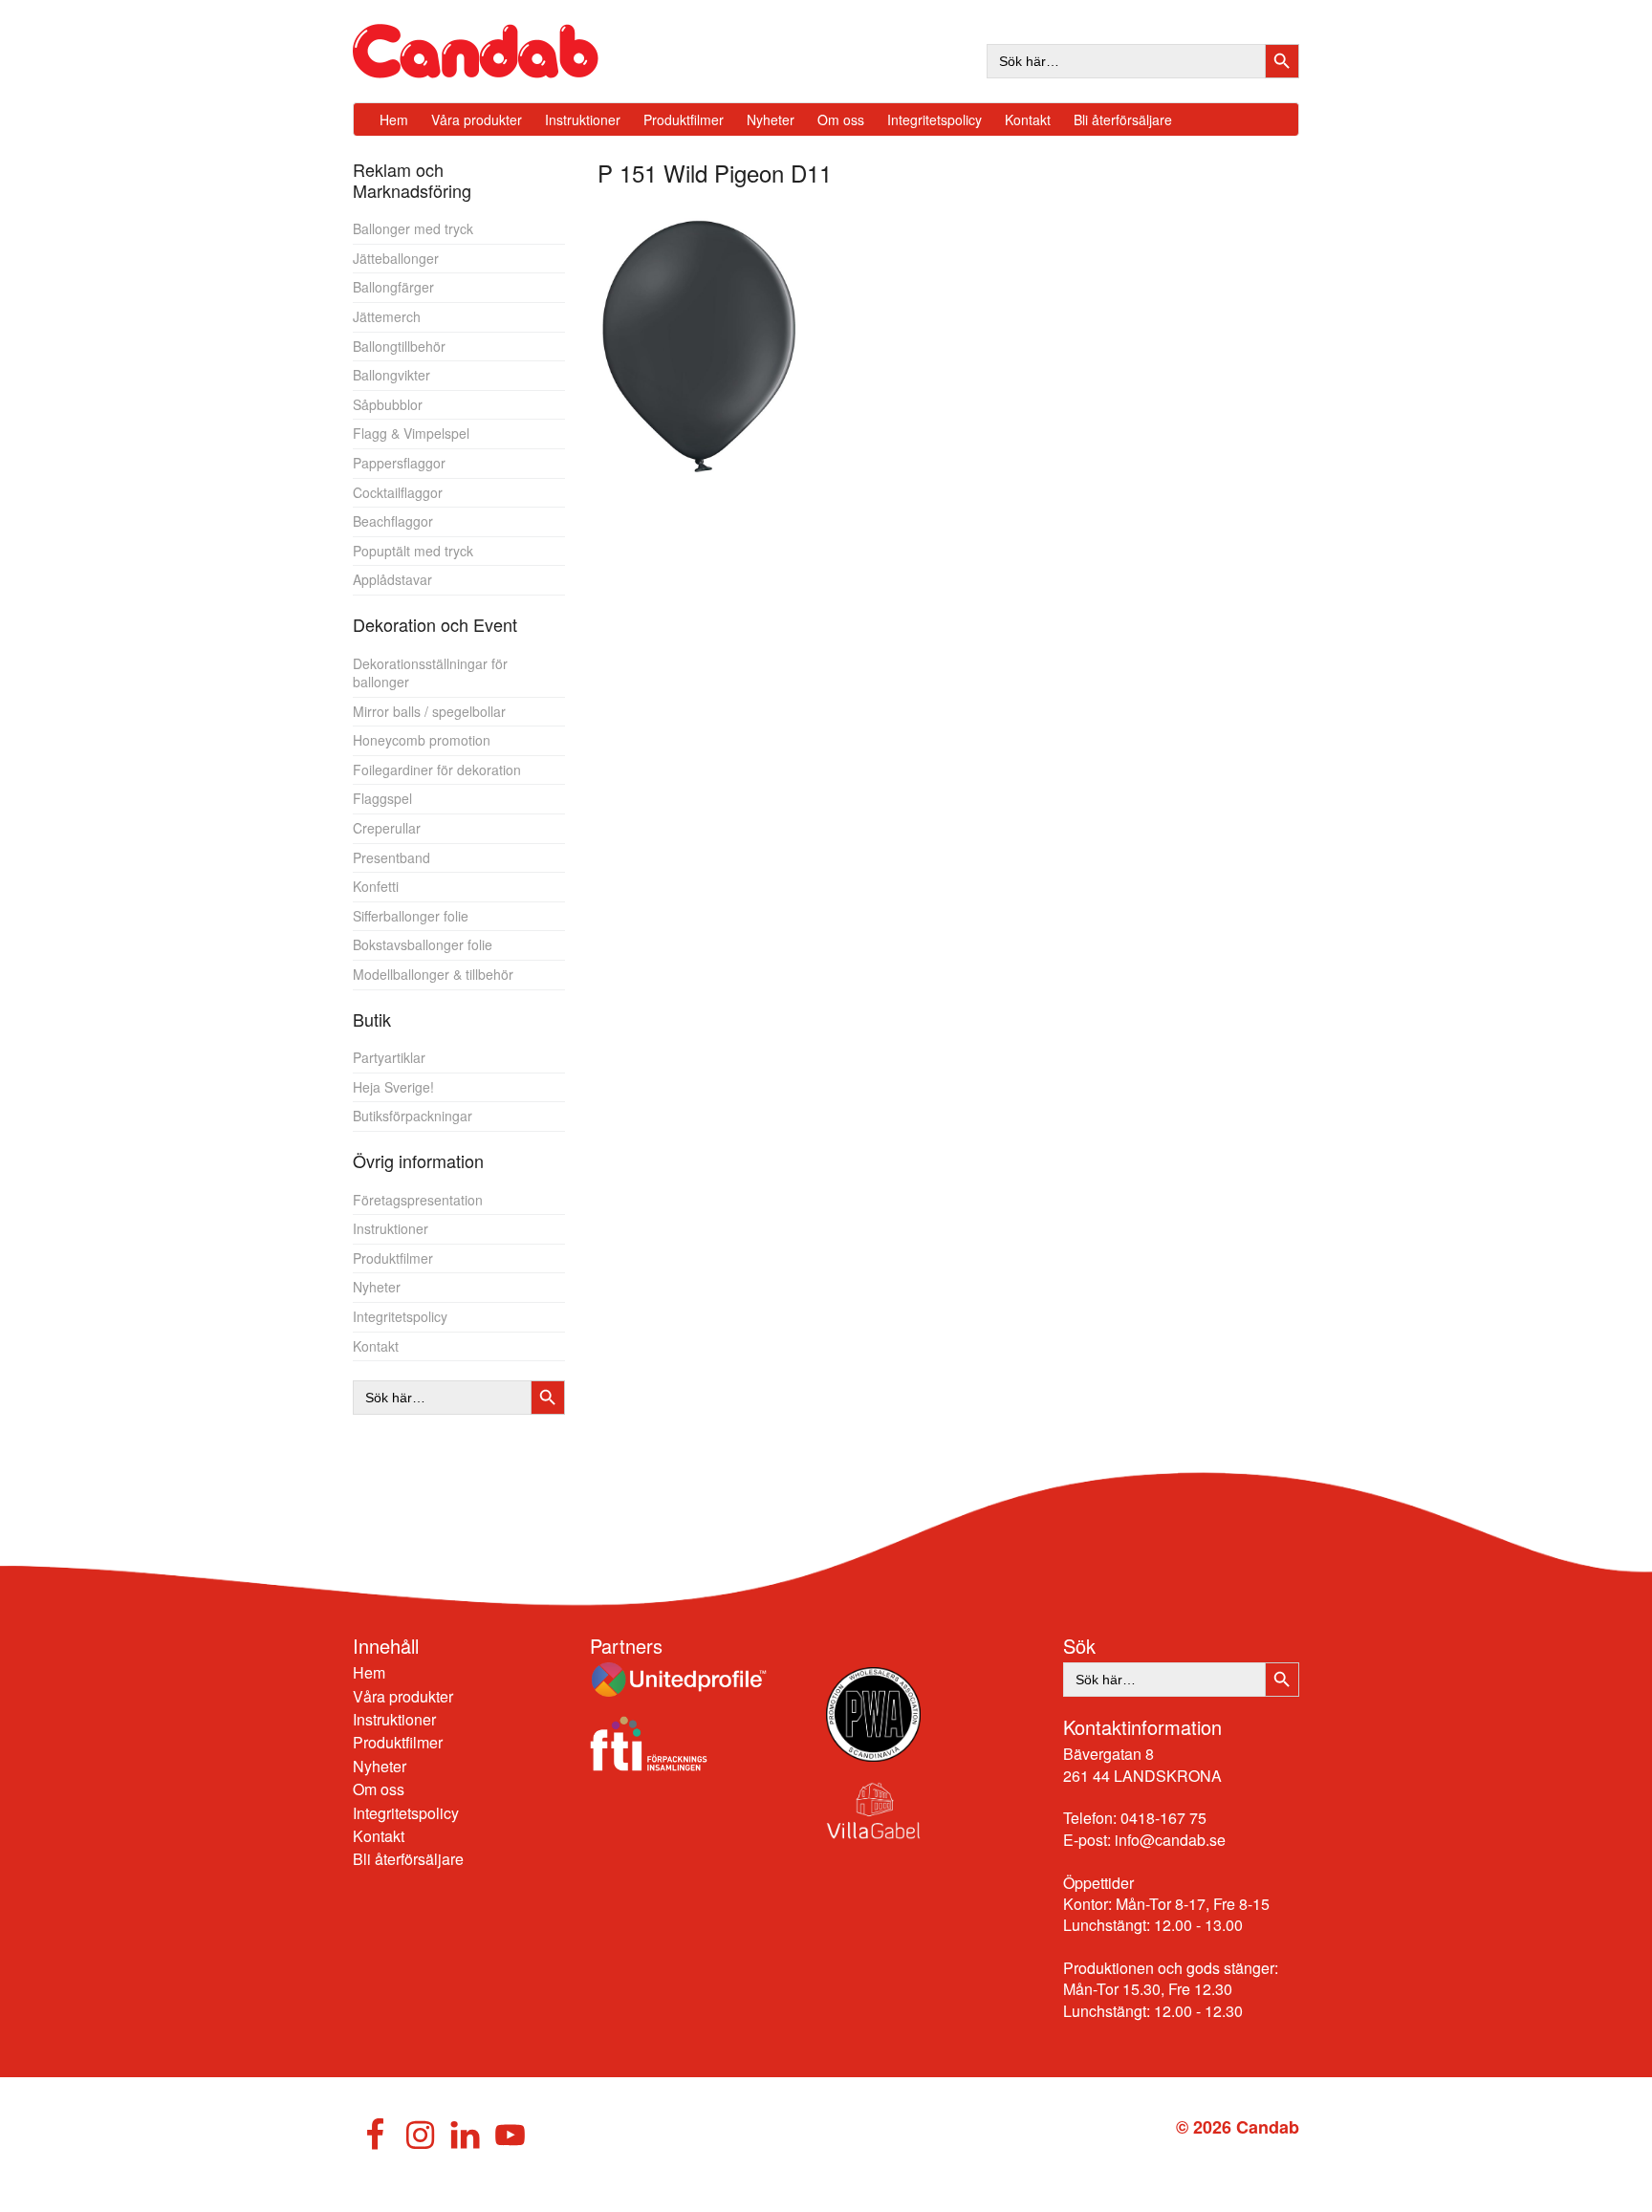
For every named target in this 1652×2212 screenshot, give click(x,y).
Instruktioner (391, 1228)
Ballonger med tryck (413, 228)
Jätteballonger (396, 258)
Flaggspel (382, 798)
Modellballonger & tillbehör (433, 974)
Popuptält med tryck (413, 551)
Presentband (391, 857)
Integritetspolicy (400, 1316)
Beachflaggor (393, 521)
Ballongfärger (393, 287)
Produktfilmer (393, 1258)
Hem (369, 1672)
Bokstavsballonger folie (423, 944)
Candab (496, 51)
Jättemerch (387, 316)
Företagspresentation (418, 1200)
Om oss (379, 1789)
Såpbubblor (388, 404)
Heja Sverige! (393, 1087)
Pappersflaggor (399, 463)
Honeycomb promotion (422, 740)
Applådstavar (392, 579)
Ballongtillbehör (399, 346)
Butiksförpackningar (413, 1116)
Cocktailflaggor (398, 492)
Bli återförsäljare (408, 1859)
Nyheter (377, 1287)
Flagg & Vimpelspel (411, 433)
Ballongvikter (391, 375)
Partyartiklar (389, 1057)
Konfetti (376, 886)
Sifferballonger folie (411, 916)
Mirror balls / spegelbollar (429, 711)
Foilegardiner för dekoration (437, 770)
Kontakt (376, 1346)
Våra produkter (403, 1696)
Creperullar (387, 828)
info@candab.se (1170, 1840)
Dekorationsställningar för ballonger (430, 673)
